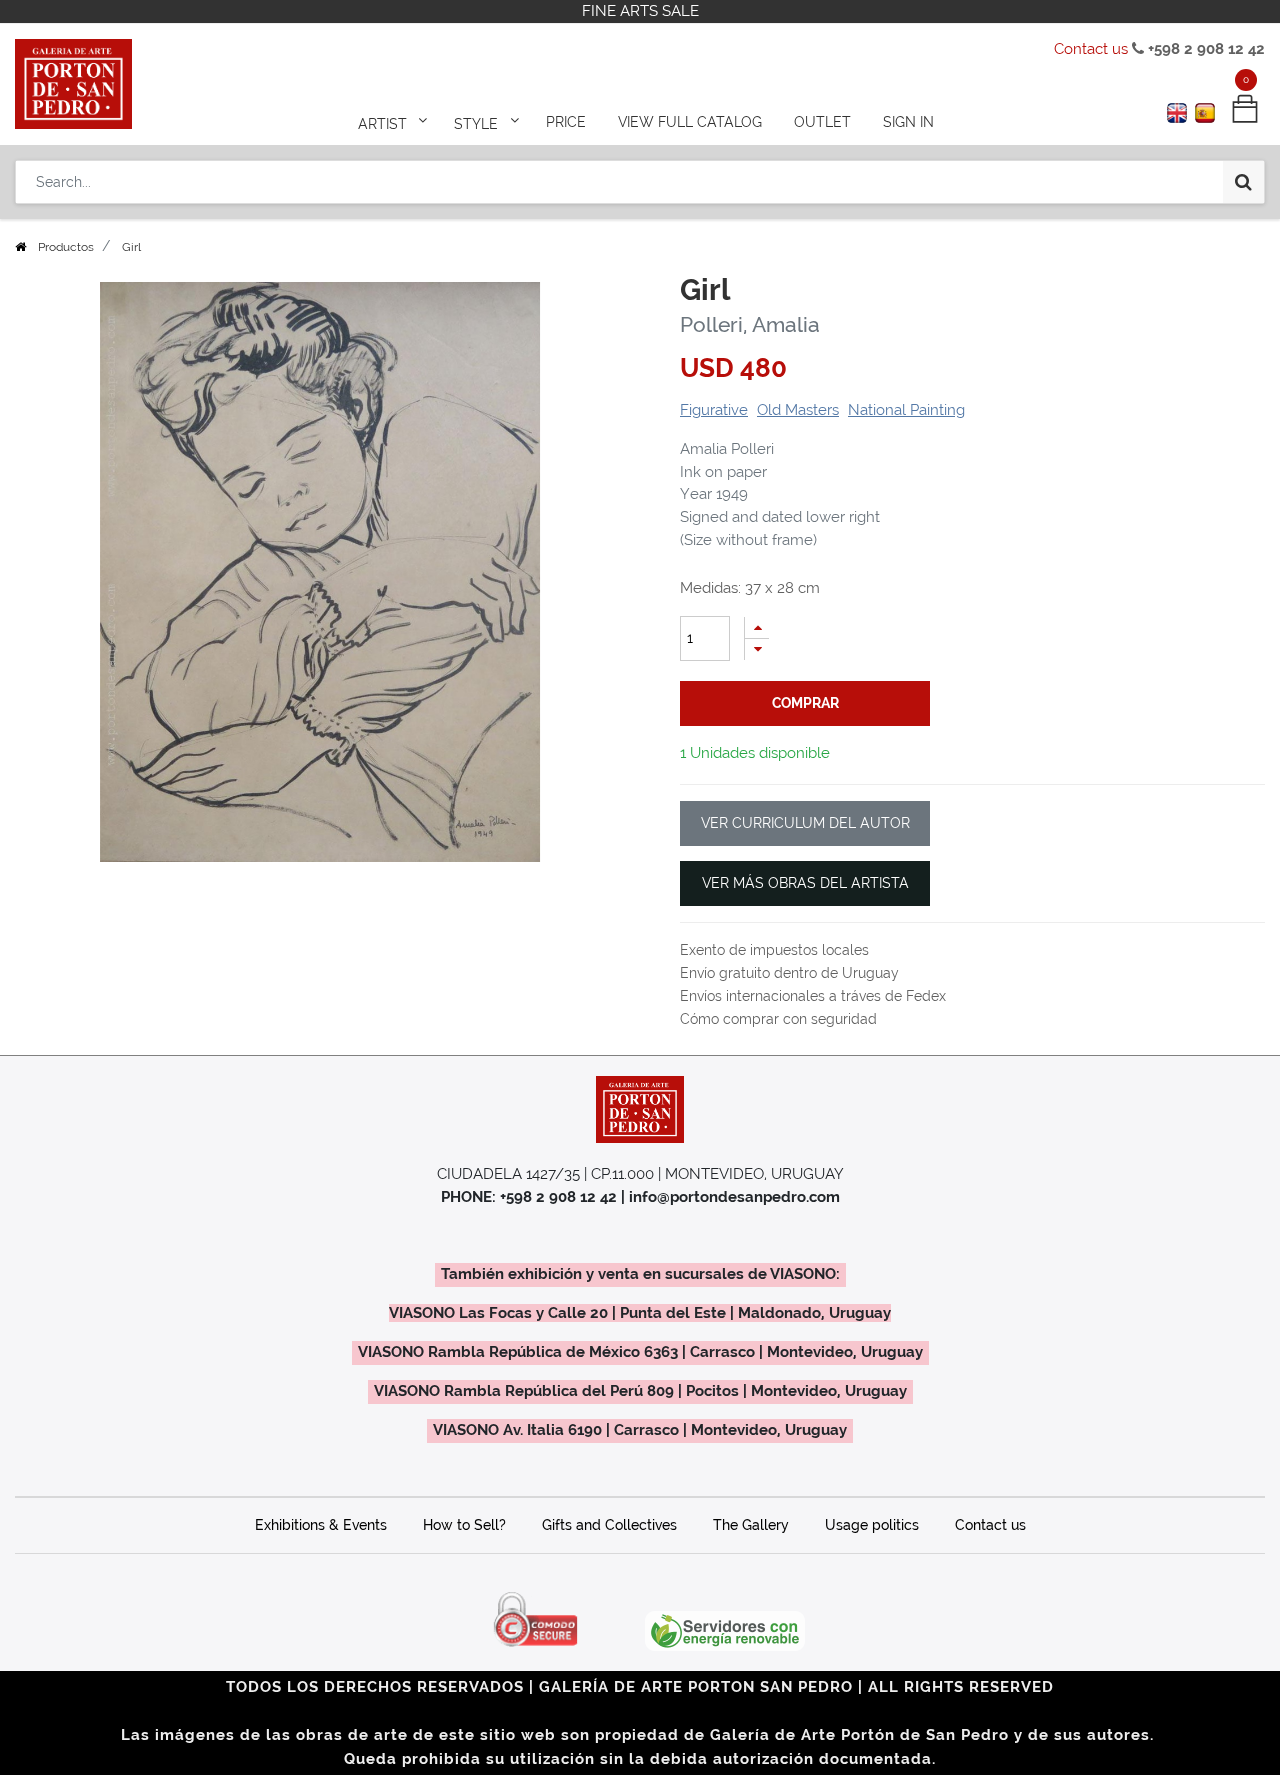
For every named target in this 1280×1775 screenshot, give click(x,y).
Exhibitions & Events (321, 1525)
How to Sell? (464, 1525)
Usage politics (872, 1525)
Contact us (1091, 49)
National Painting (906, 410)
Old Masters (798, 410)
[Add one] (757, 627)
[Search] (1243, 182)
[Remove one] (757, 649)
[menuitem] (566, 122)
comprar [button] (805, 703)
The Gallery (751, 1525)
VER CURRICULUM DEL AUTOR (805, 823)
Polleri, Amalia (750, 324)
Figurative (714, 410)
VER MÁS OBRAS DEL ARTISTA (805, 883)
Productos (66, 247)
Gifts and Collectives (609, 1525)
